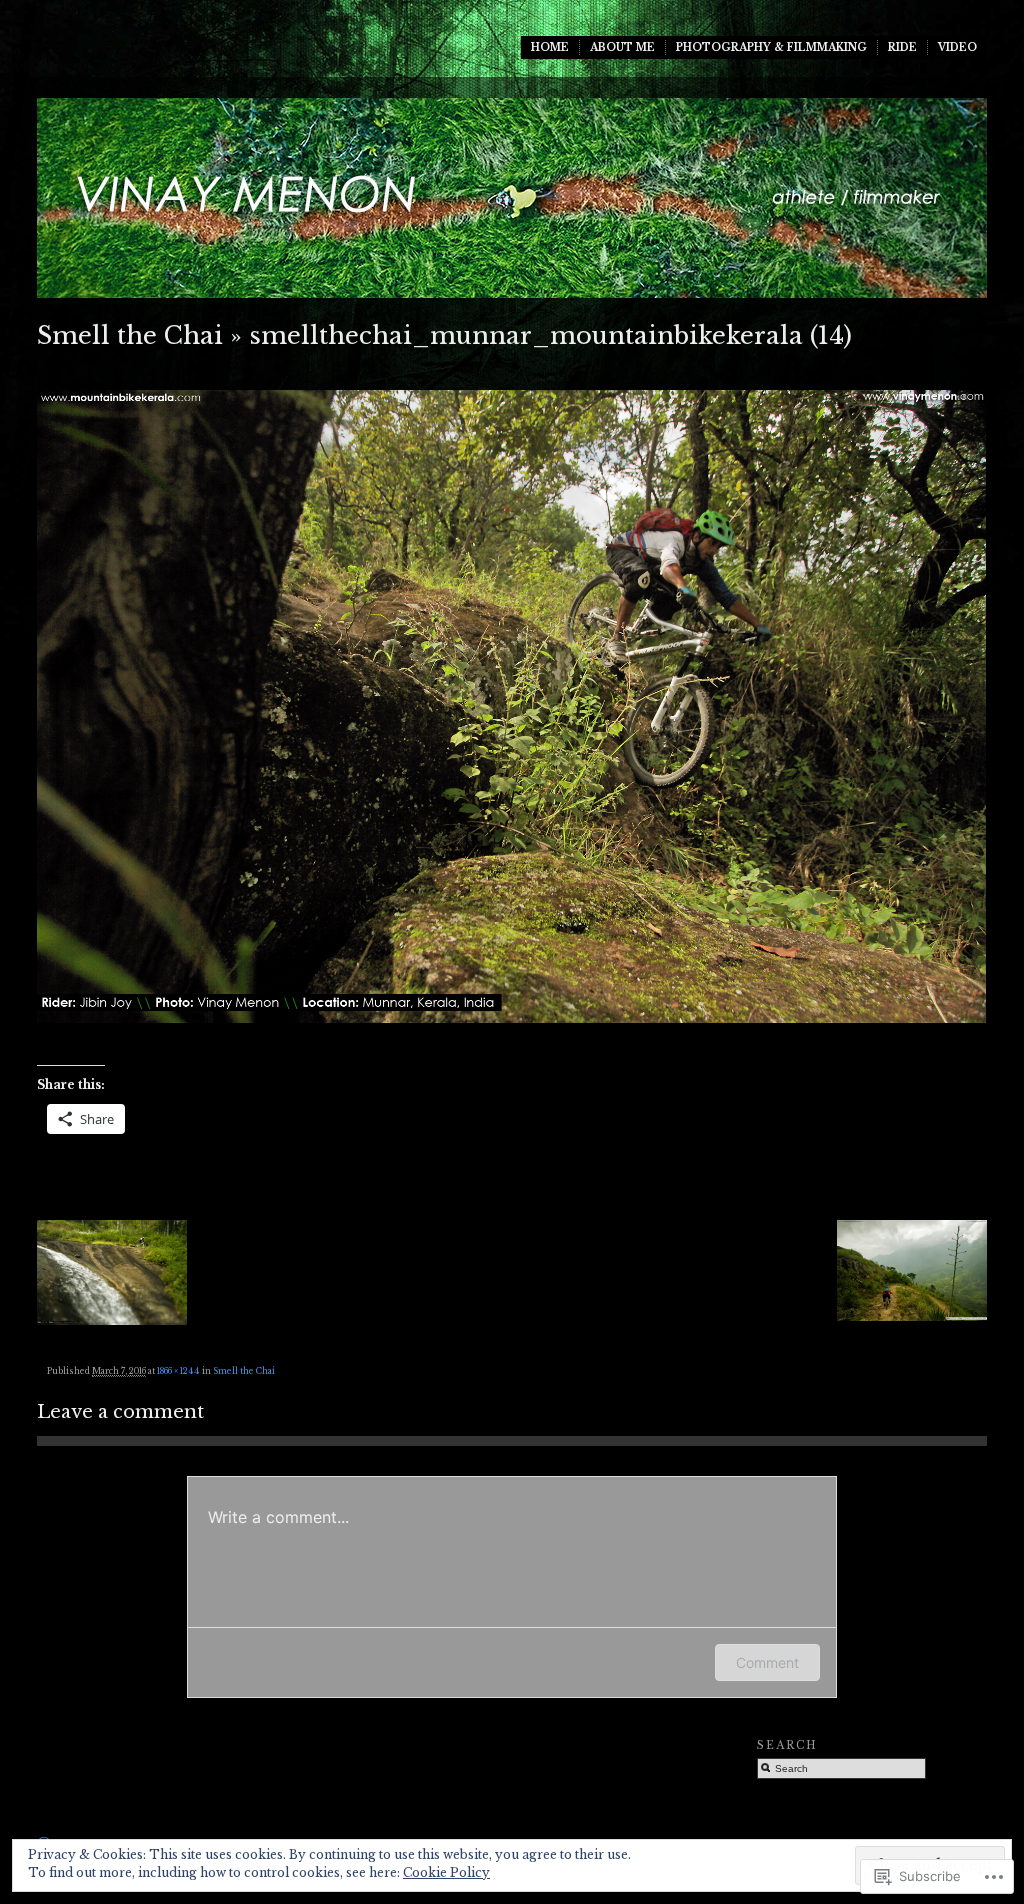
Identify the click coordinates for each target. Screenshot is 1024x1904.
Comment (767, 1662)
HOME (550, 47)
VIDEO (957, 47)
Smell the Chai (130, 335)
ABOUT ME (622, 47)
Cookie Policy (446, 1872)
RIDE (902, 47)
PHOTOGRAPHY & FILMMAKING (771, 47)
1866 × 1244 (178, 1371)
